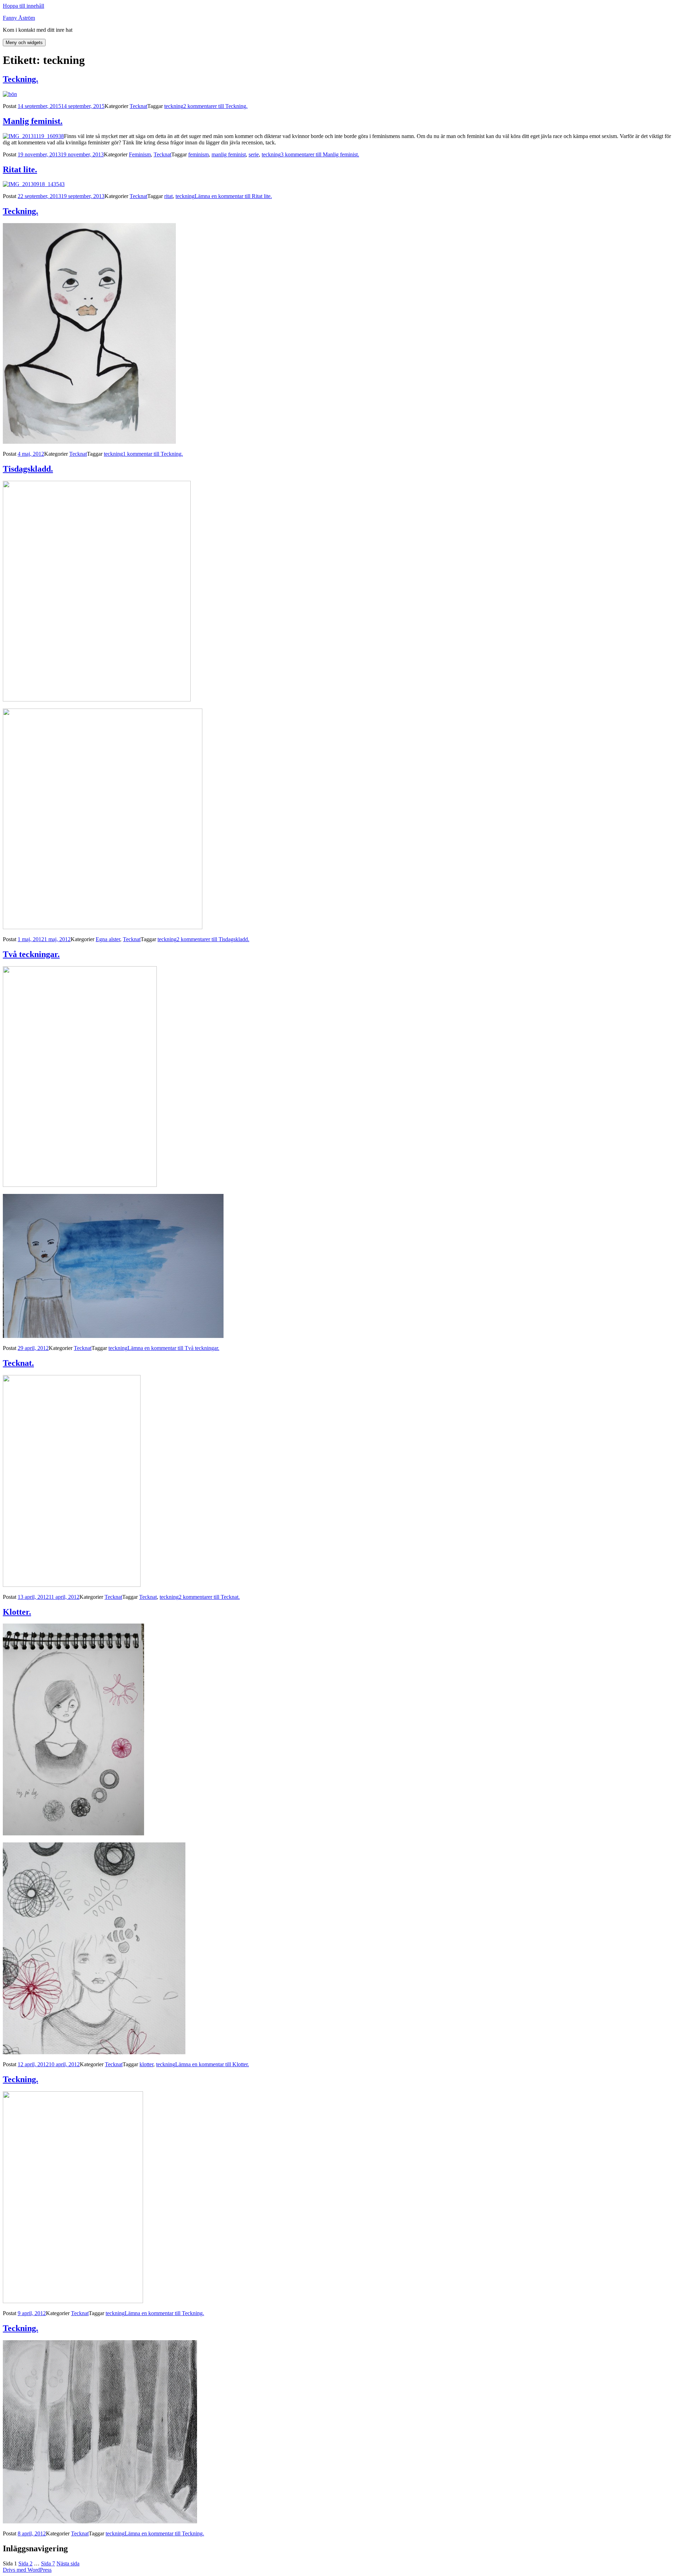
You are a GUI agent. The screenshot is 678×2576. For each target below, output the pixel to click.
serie (254, 154)
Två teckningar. (31, 954)
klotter (146, 2064)
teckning (174, 106)
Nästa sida (68, 2563)
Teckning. (20, 79)
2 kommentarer (215, 106)
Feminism (140, 154)
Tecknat (138, 106)
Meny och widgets (24, 43)
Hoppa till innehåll (23, 6)
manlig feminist (229, 154)
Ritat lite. (20, 169)
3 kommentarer (320, 154)
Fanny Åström (19, 18)
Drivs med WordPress (27, 2570)
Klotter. (17, 1612)
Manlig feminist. (33, 121)
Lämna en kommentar (233, 196)
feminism (198, 154)
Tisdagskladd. (28, 469)
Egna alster (108, 939)
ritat (168, 196)
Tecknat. (18, 1363)
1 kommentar (153, 454)
